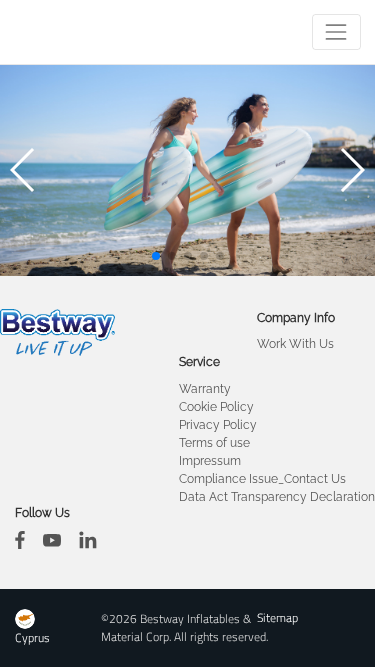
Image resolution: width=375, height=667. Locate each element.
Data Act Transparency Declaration (277, 497)
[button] (156, 256)
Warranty (205, 389)
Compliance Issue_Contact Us (262, 479)
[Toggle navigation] (336, 31)
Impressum (210, 461)
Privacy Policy (218, 425)
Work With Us (295, 344)
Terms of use (214, 443)
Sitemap (277, 617)
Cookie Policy (216, 407)
